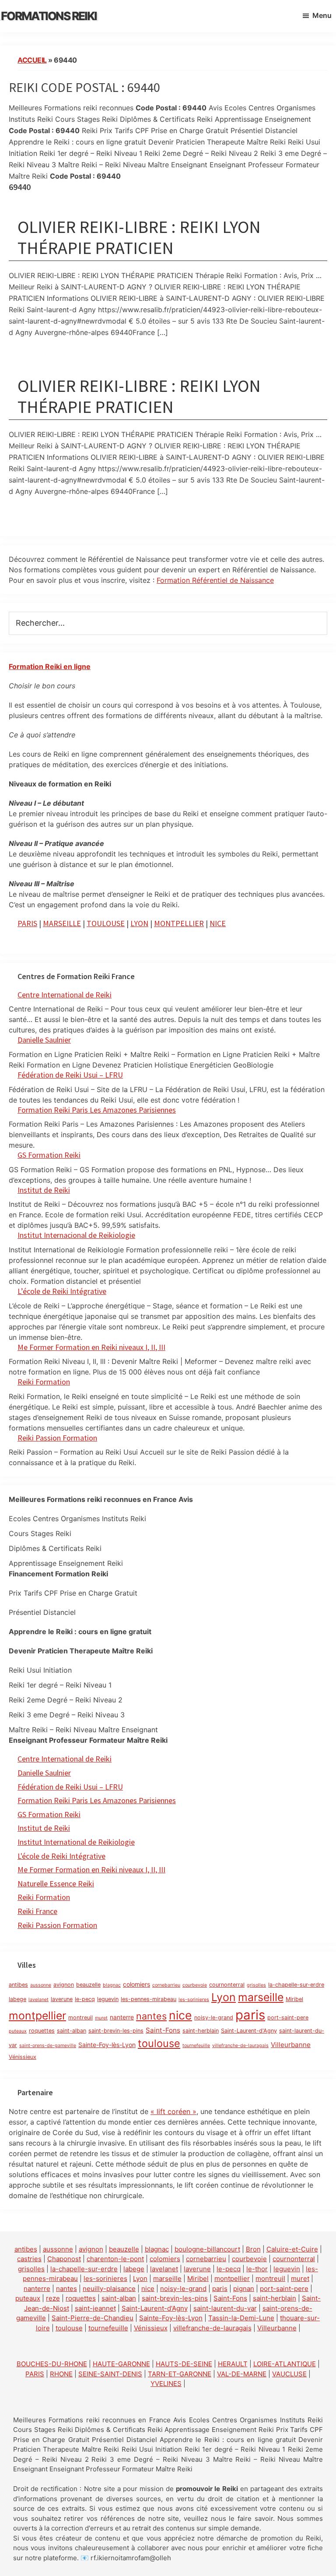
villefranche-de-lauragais (240, 2046)
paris (250, 2015)
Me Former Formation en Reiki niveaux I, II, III (91, 1347)
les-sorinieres (194, 2000)
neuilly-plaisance (109, 2289)
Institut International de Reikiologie (76, 1842)
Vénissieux (23, 2057)
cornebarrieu (166, 1985)
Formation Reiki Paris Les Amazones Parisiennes (97, 1110)
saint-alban (72, 2031)
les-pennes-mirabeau (149, 1999)
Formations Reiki (49, 16)
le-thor (257, 2269)
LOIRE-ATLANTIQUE (285, 2364)
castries (29, 2259)
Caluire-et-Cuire (292, 2249)
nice (180, 2015)
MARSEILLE (62, 923)
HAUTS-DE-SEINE (184, 2364)
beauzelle (88, 1985)
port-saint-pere (288, 2017)
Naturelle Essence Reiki (56, 1884)
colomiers (136, 1984)
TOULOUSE (106, 923)
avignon (64, 1985)
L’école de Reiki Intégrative (62, 1291)
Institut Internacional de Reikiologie (76, 1235)
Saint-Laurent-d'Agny (249, 2031)
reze (53, 2298)
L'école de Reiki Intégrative (61, 1856)
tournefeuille (196, 2046)
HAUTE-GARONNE (121, 2364)
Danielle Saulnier (44, 1040)
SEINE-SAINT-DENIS (110, 2374)
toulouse (159, 2043)
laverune (62, 1999)
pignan (244, 2289)
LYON (139, 923)
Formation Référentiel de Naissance (215, 580)
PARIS (27, 923)
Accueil (32, 60)
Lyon (224, 1997)
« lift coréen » (173, 2111)
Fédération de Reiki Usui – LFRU (70, 1075)
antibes (18, 1985)
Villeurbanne (291, 2045)
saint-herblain (201, 2031)
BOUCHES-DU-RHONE (52, 2364)
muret (101, 2018)
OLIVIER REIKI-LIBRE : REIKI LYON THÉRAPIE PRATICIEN (139, 237)
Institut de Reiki (44, 1190)
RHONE (61, 2374)
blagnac (112, 1985)
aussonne (41, 1985)
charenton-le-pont (115, 2259)
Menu (322, 15)
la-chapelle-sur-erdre (296, 1985)
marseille (261, 1997)
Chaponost (64, 2259)
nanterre (122, 2017)
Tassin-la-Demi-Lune (241, 2318)
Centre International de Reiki (65, 995)
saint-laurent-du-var (225, 2308)
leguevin (108, 1999)
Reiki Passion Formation (57, 1438)
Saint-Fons (163, 2030)
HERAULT (233, 2364)
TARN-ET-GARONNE (180, 2374)
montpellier (37, 2016)
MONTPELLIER (179, 923)
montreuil (80, 2017)
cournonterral (227, 1985)
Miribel (294, 1999)
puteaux (18, 2031)
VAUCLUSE (289, 2374)
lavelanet (38, 2000)
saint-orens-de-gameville (48, 2046)
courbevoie (195, 1985)
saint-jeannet (95, 2308)
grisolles (256, 1985)
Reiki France (37, 1911)
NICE (218, 923)
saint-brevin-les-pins (116, 2031)
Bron (253, 2249)
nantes (151, 2016)
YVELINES (166, 2384)
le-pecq (85, 1999)
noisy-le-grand (214, 2017)
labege (17, 1999)
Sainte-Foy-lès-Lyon (107, 2045)
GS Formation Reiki (49, 1155)
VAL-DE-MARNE (242, 2374)
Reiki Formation (44, 1382)
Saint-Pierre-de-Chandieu (93, 2318)
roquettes (42, 2031)
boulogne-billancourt (207, 2249)
